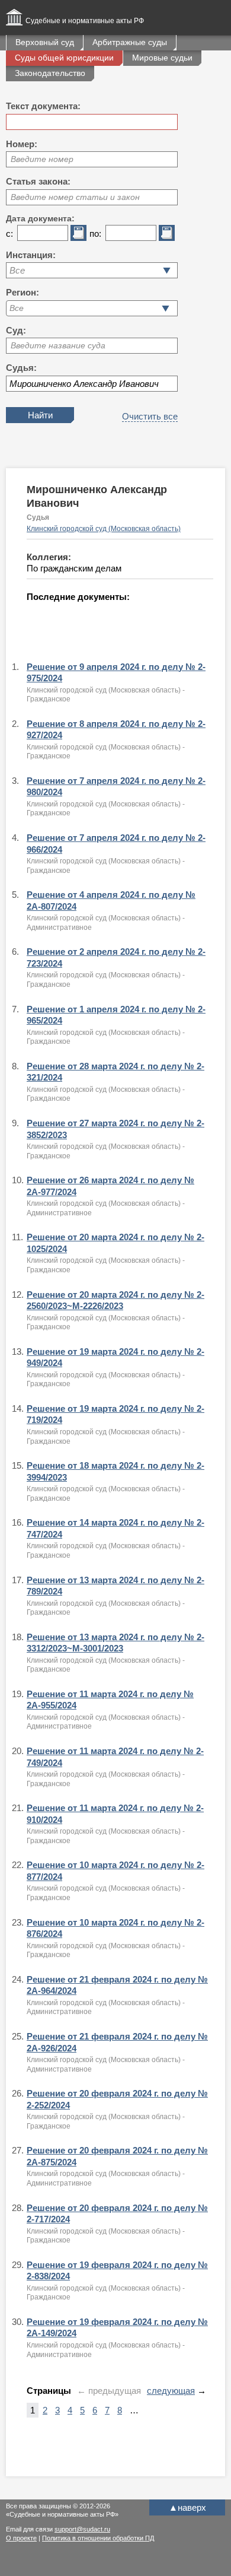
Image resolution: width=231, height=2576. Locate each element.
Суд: (16, 330)
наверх (187, 2507)
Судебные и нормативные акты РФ (85, 21)
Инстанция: (31, 255)
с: (9, 234)
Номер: (22, 144)
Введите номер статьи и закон (75, 197)
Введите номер (42, 159)
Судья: (21, 368)
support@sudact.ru (82, 2529)
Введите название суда (58, 345)
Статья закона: (38, 181)
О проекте (21, 2538)
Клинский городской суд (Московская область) (104, 529)
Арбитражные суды (130, 42)
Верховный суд (45, 42)
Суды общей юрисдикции (64, 58)
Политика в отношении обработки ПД (98, 2538)
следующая (171, 2391)
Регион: (23, 292)
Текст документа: (43, 106)
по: (95, 234)
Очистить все (150, 416)
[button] (166, 308)
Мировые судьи (162, 58)
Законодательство (50, 73)
